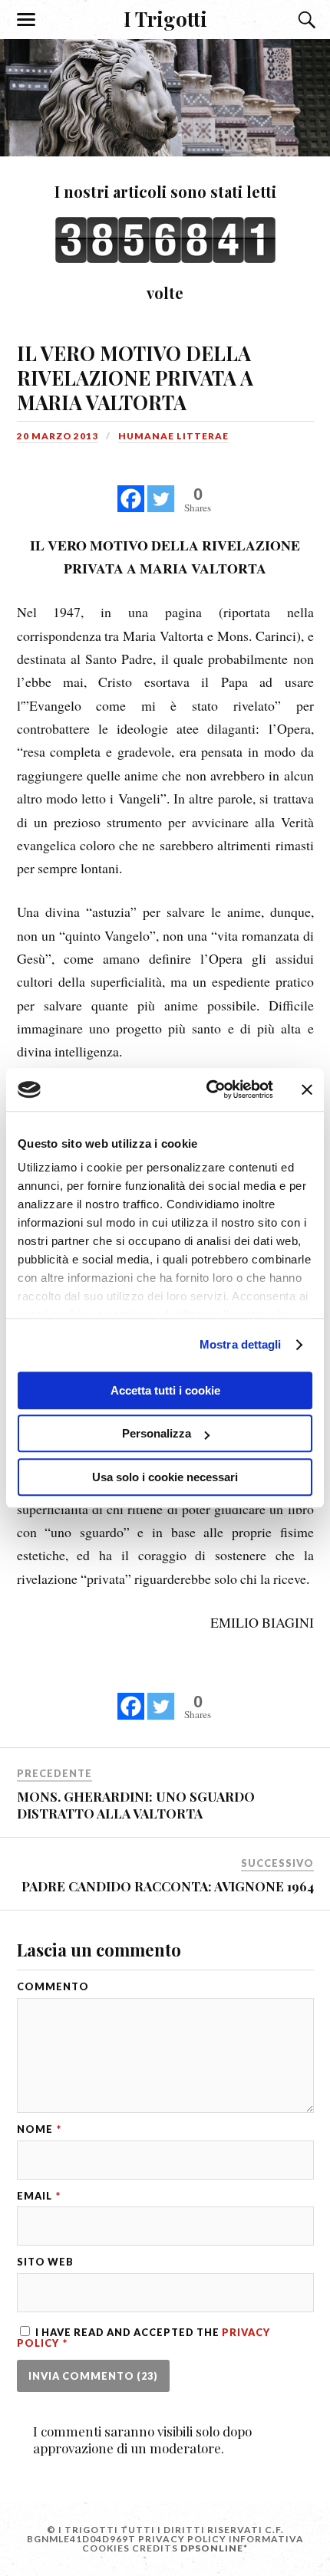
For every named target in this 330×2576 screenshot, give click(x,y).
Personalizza (157, 1433)
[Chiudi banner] (307, 1089)
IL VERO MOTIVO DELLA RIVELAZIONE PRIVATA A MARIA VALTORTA (135, 377)
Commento (53, 1987)
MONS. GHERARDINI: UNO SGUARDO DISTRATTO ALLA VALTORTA (136, 1805)
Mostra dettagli (241, 1344)
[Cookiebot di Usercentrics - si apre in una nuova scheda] (208, 1089)
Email (39, 2196)
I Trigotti (165, 18)
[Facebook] (131, 490)
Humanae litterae (173, 436)
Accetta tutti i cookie (165, 1390)
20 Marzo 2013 (58, 436)
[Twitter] (161, 490)
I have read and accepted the (144, 2337)
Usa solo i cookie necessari (165, 1477)
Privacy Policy (182, 2539)
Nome (39, 2129)
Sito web (45, 2262)
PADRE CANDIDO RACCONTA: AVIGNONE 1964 (168, 1886)
